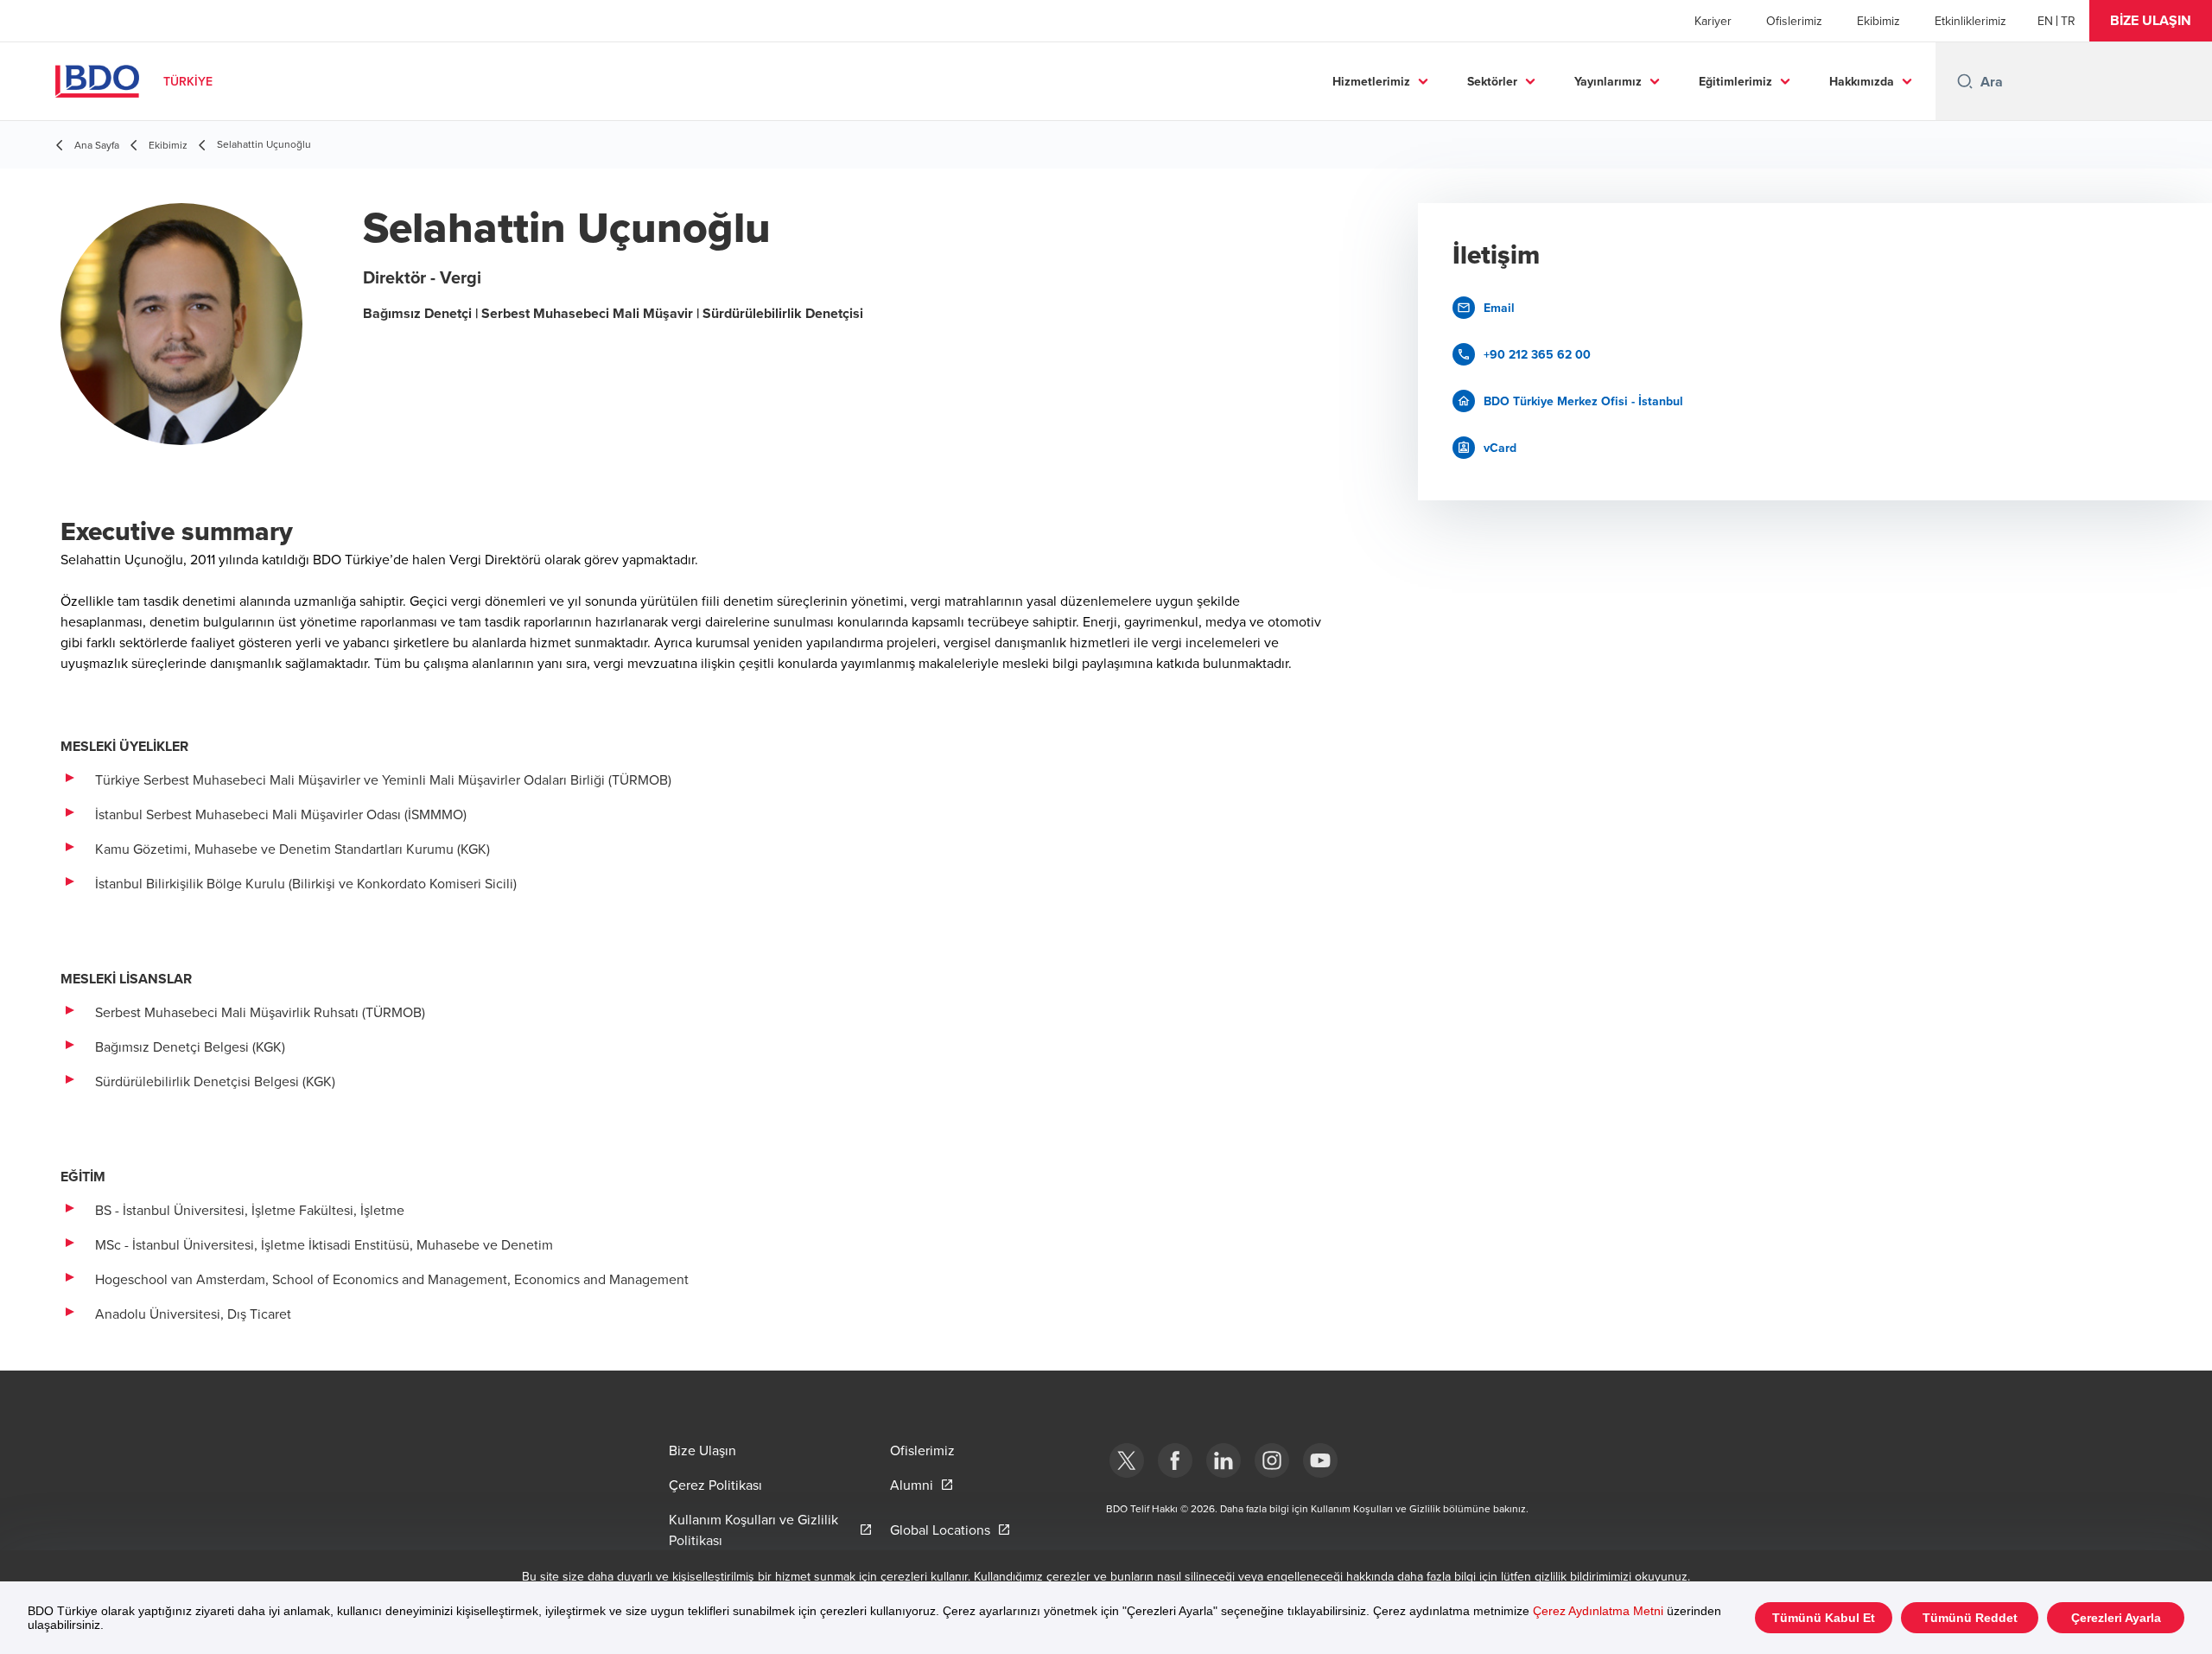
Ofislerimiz (1794, 21)
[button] (2151, 21)
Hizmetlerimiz (1371, 81)
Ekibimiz (1878, 21)
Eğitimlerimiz (1735, 81)
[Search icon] (1965, 81)
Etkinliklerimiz (1970, 21)
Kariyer (1713, 21)
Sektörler (1492, 81)
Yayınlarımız (1608, 81)
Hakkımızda (1862, 81)
